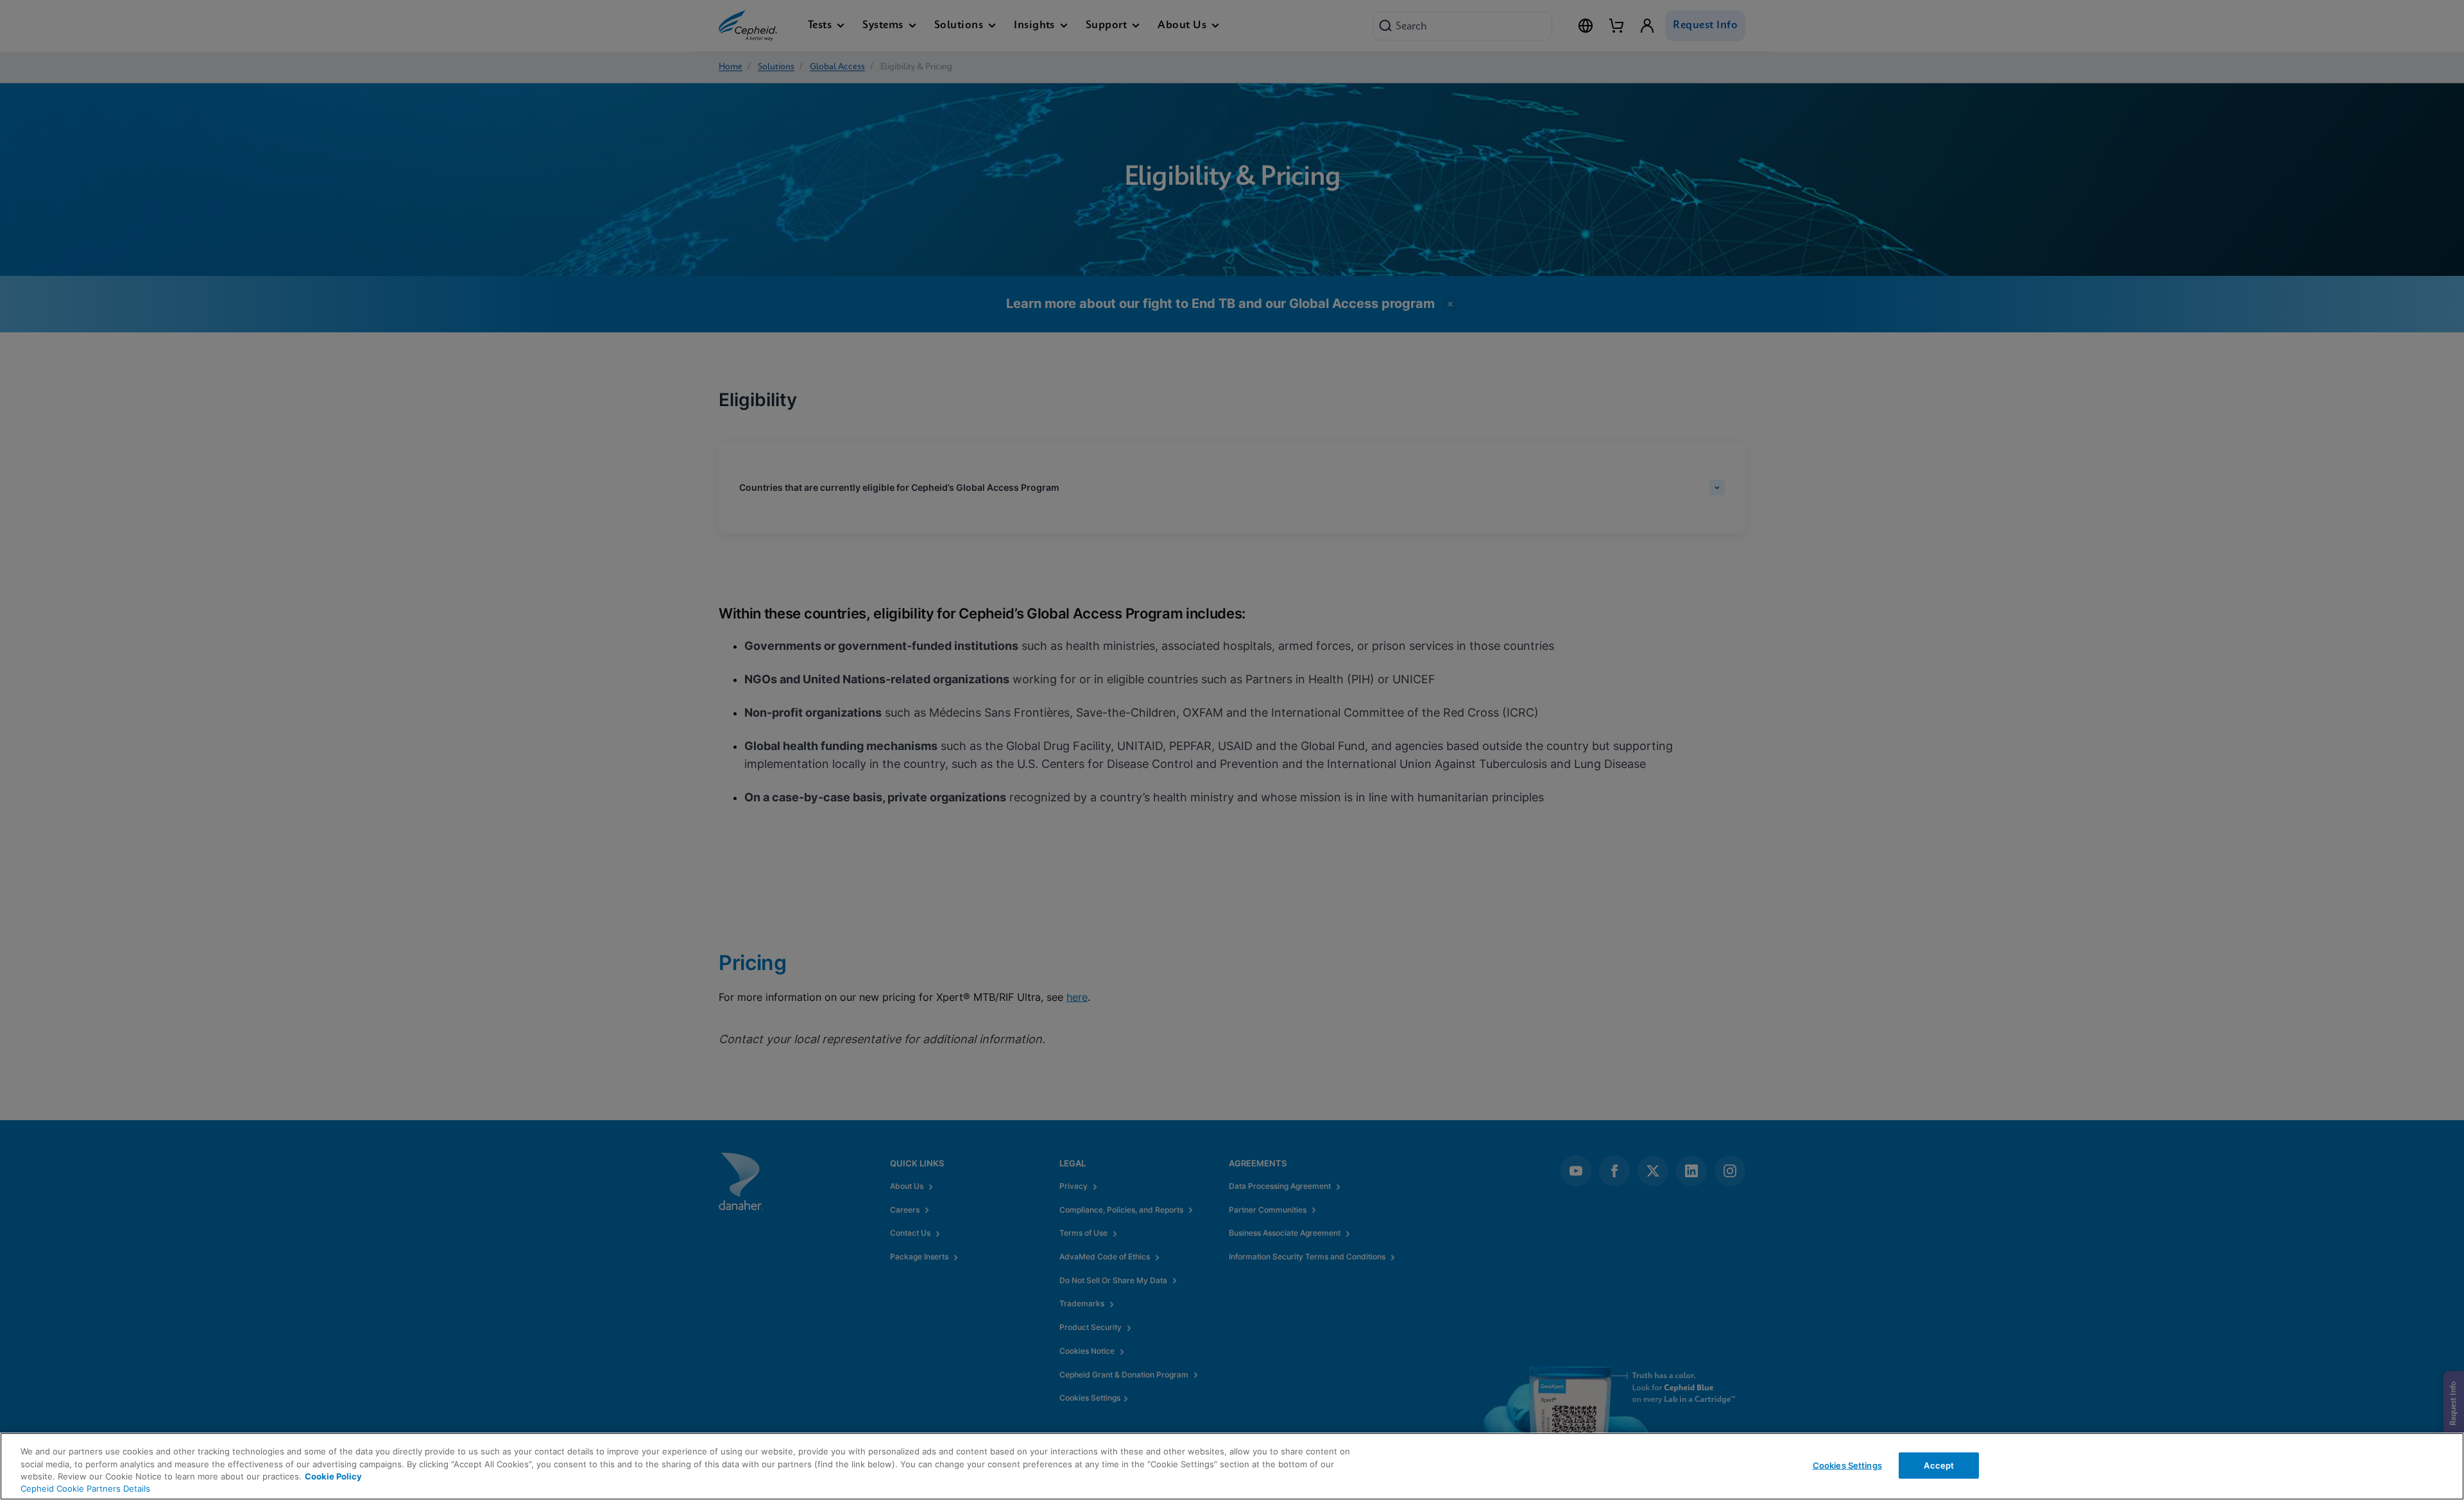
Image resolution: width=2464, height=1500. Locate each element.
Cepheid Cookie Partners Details (85, 1488)
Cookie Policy (333, 1476)
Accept (1939, 1465)
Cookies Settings (1847, 1465)
